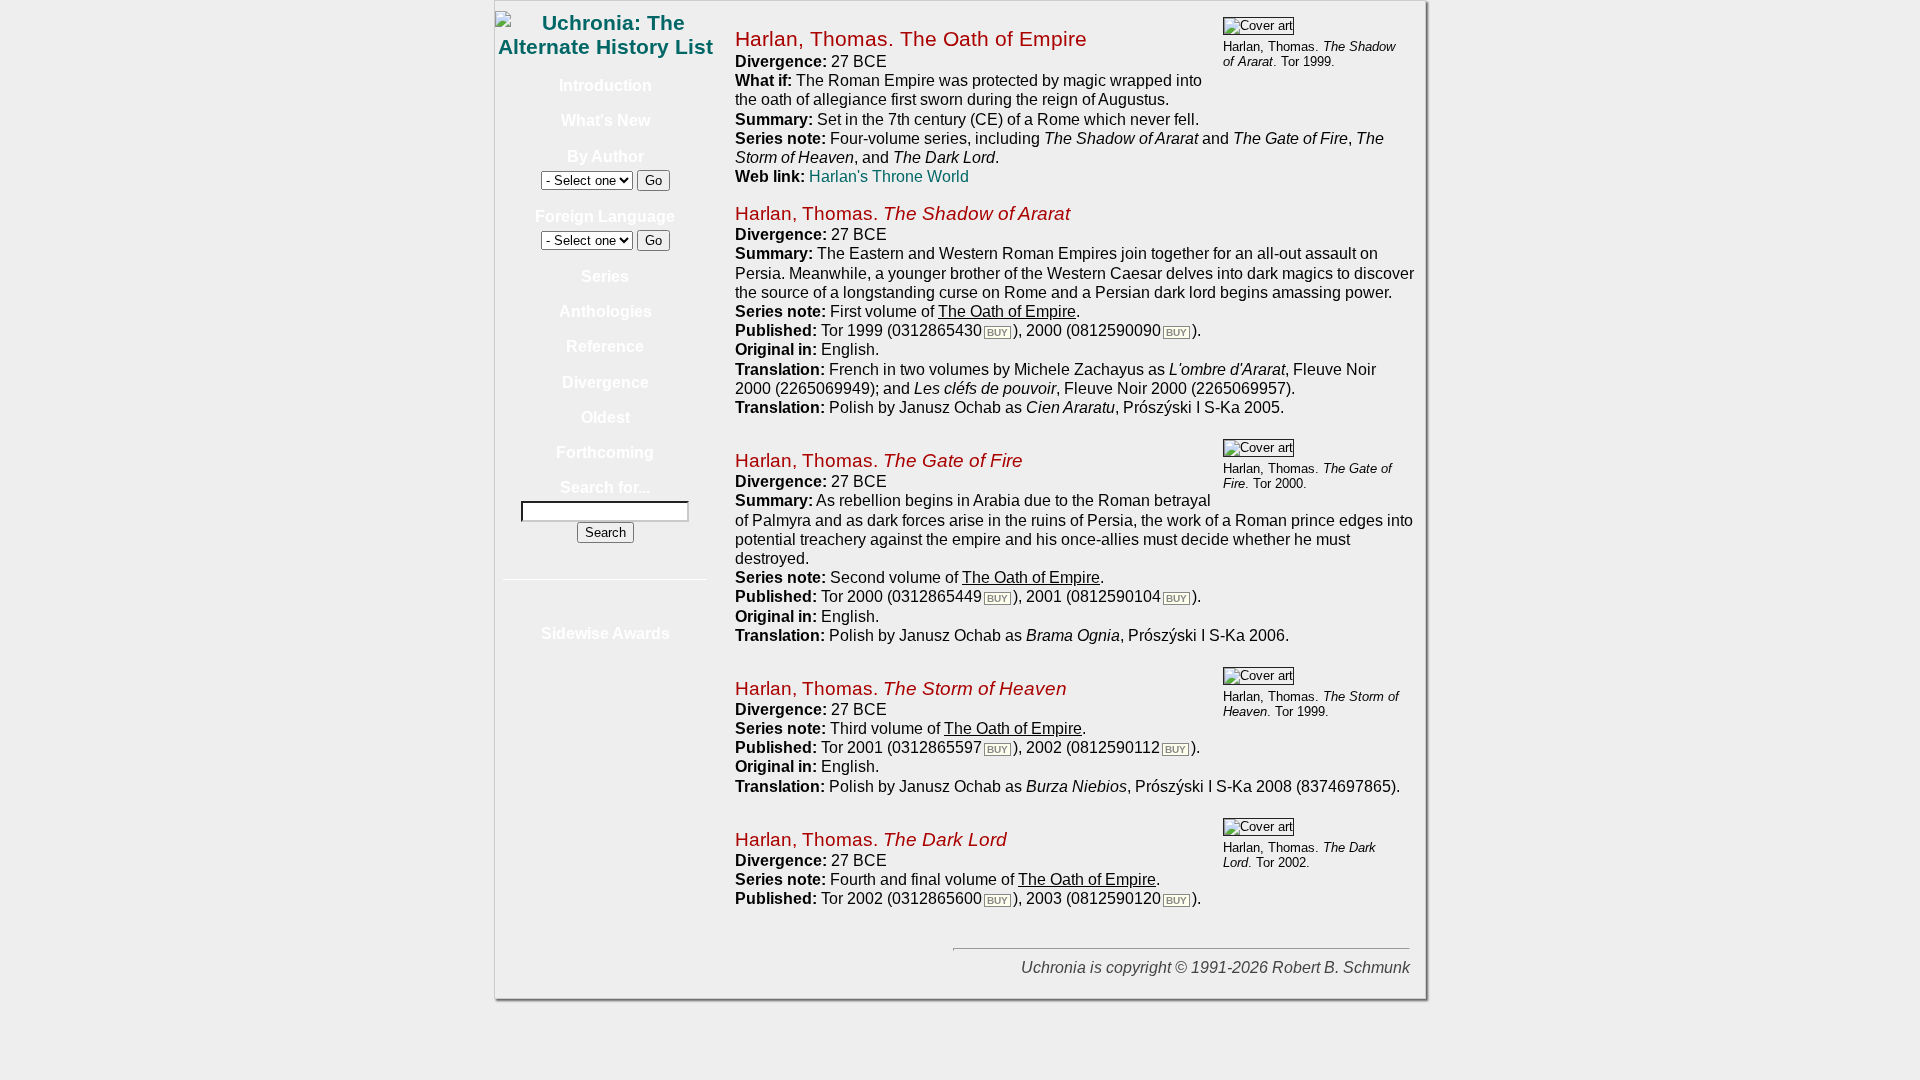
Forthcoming (605, 452)
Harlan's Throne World (889, 176)
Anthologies (605, 311)
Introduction (605, 85)
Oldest (605, 417)
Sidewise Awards (605, 633)
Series (605, 276)
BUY (997, 332)
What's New (605, 120)
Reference (605, 346)
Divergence (605, 382)
